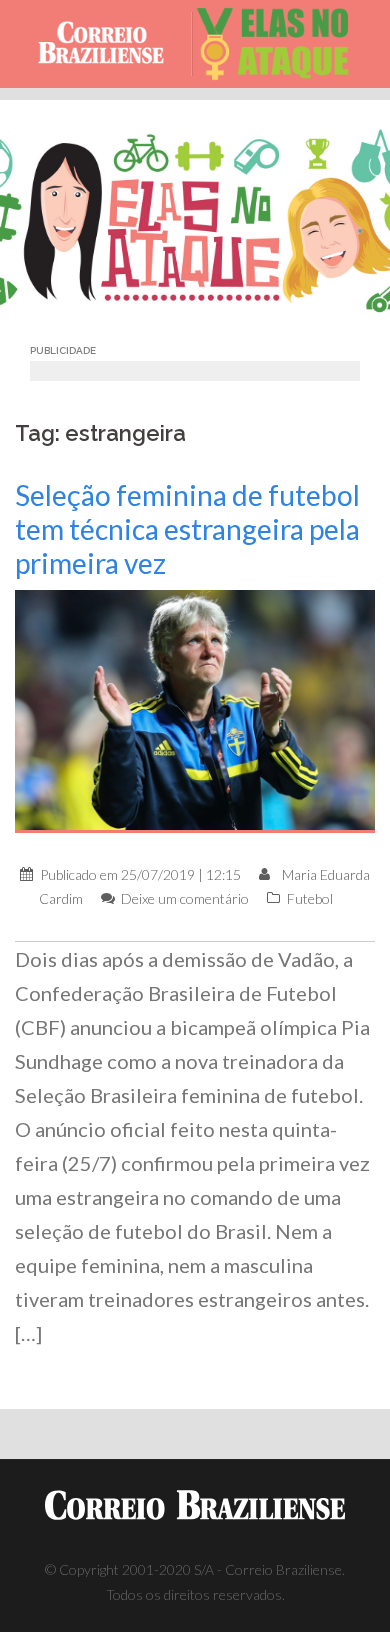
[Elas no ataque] (281, 44)
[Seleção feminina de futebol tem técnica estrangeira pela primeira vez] (195, 709)
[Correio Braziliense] (109, 44)
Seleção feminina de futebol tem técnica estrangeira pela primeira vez (187, 529)
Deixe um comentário (185, 898)
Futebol (310, 898)
